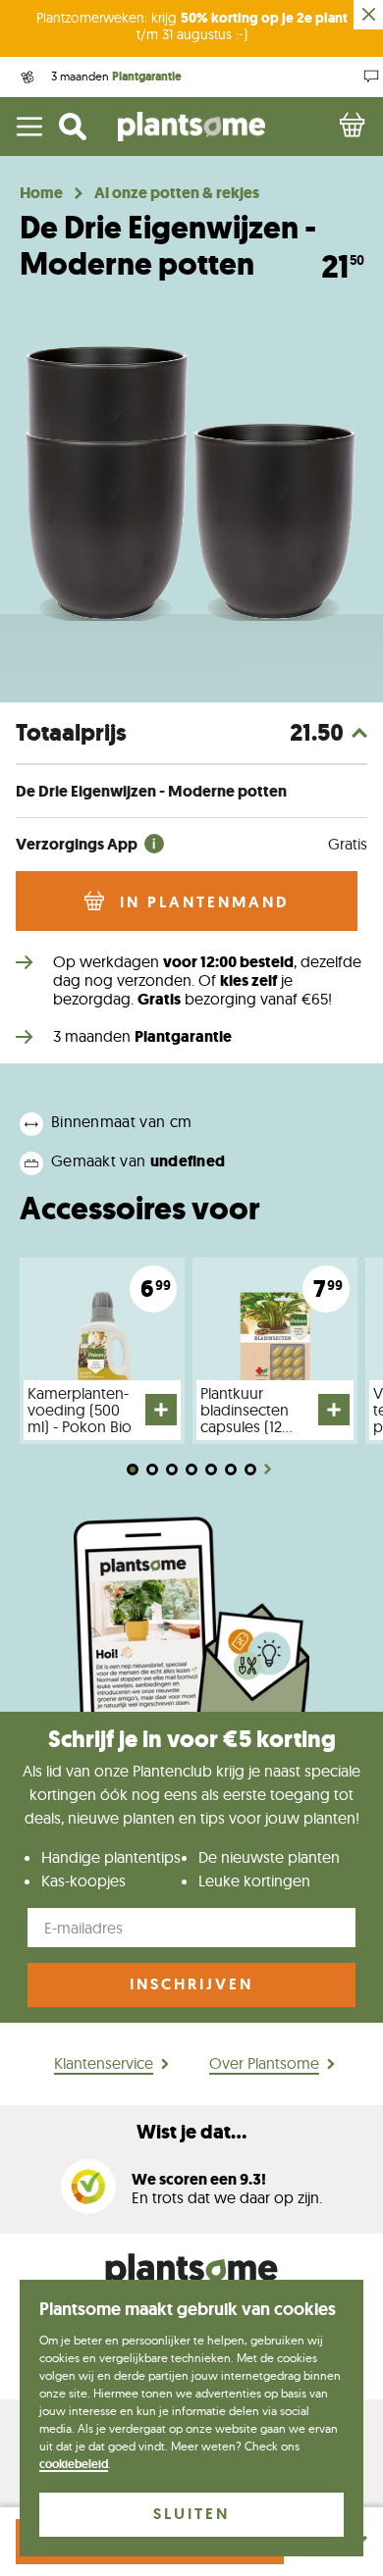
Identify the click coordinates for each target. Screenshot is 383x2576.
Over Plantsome (264, 2063)
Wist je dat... (191, 2132)
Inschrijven (191, 1984)
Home (41, 193)
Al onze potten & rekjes (177, 193)
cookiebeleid (74, 2464)
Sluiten (191, 2514)
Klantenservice (104, 2063)
